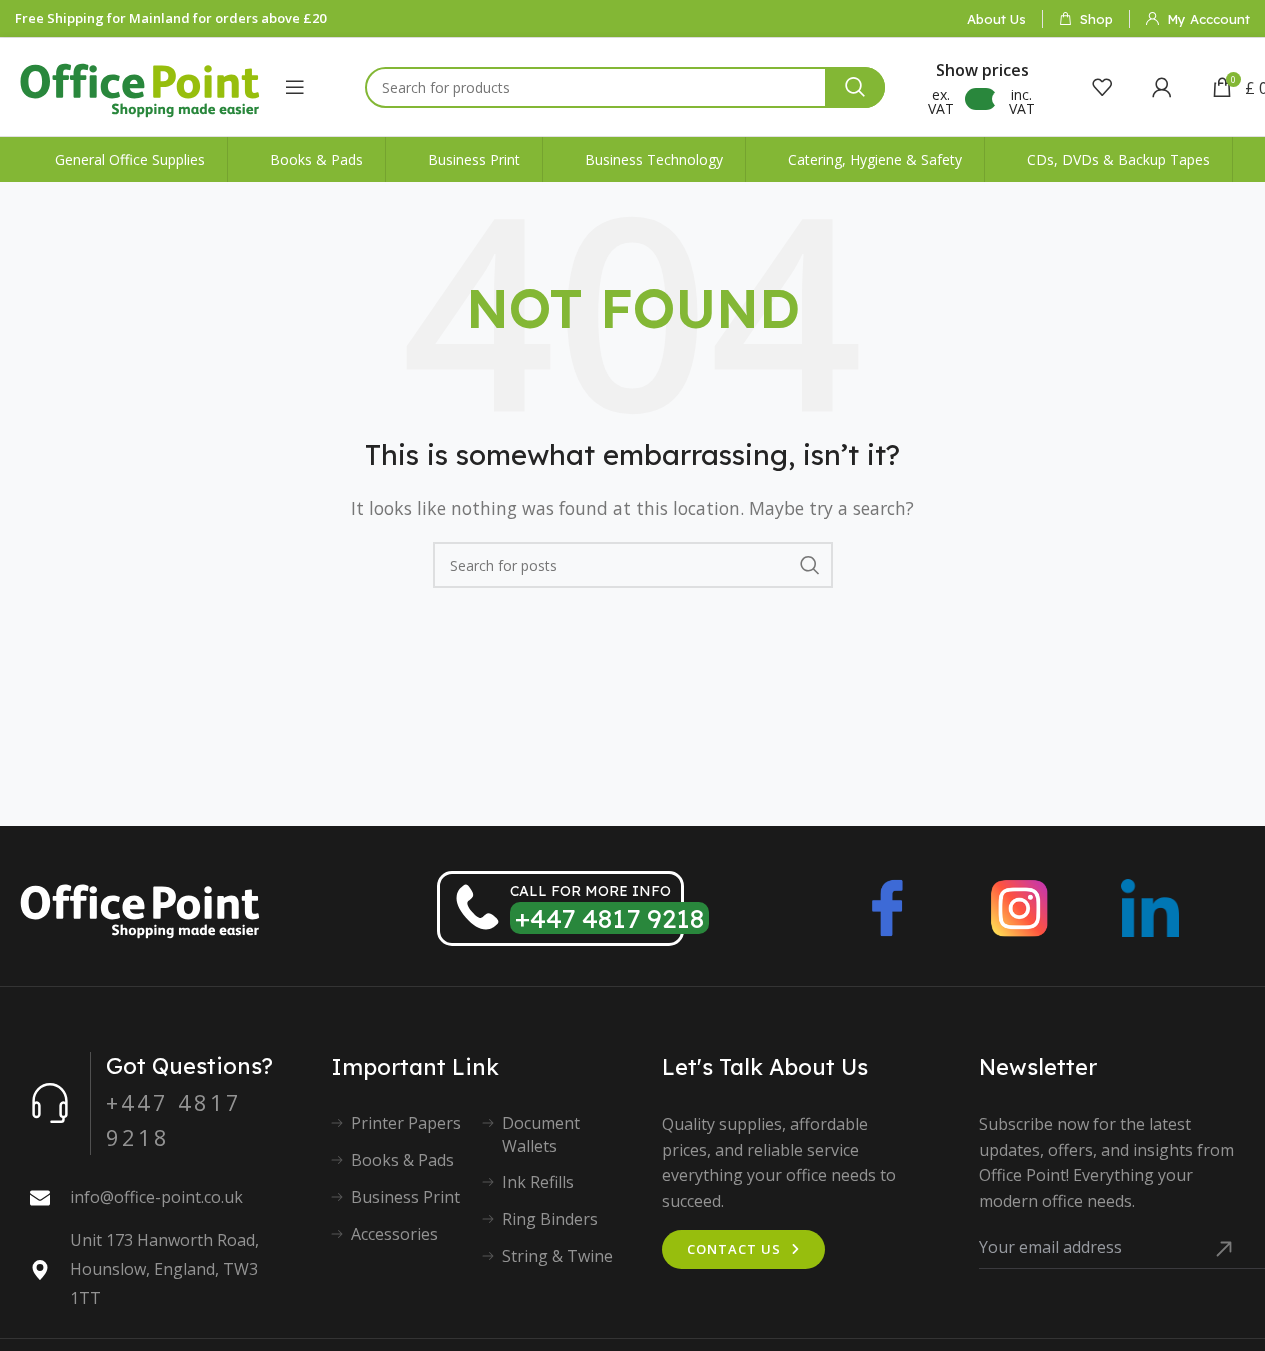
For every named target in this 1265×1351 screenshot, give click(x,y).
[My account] (1162, 87)
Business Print (405, 1197)
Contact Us (734, 1249)
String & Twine (557, 1256)
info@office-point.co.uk (156, 1197)
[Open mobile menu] (295, 87)
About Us (996, 19)
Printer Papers (406, 1123)
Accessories (394, 1234)
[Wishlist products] (1102, 87)
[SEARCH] (855, 87)
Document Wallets (541, 1134)
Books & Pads (402, 1160)
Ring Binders (550, 1219)
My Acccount (1208, 19)
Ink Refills (538, 1182)
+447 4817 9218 (609, 918)
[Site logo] (140, 85)
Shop (1096, 19)
